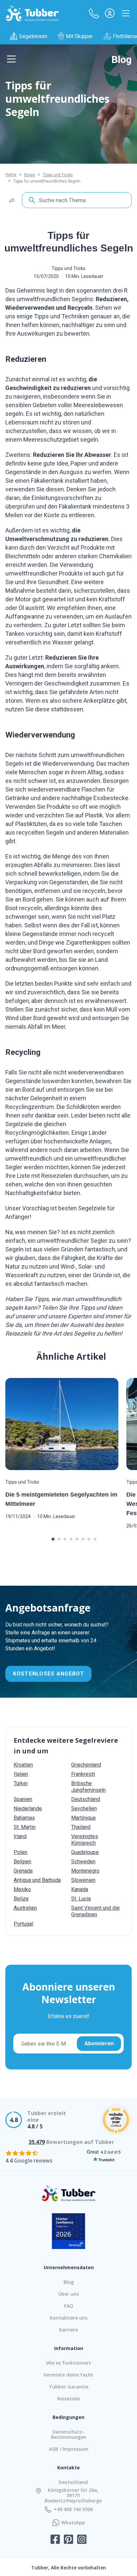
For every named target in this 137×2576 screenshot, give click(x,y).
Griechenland (86, 1765)
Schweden (83, 1862)
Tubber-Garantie (69, 2387)
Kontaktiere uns (69, 2318)
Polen (20, 1852)
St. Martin (25, 1827)
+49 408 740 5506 (73, 2509)
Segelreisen (33, 36)
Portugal (23, 1924)
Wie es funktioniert (69, 2363)
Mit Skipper (79, 36)
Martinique (83, 1818)
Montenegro (85, 1871)
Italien (21, 1774)
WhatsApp (73, 2523)
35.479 (37, 2142)
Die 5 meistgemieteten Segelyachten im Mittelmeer (61, 1499)
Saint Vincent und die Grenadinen (95, 1911)
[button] (94, 13)
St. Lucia (81, 1899)
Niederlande (28, 1809)
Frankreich (83, 1774)
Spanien (23, 1799)
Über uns (68, 2294)
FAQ (69, 2306)
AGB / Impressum (69, 2449)
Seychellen (84, 1809)
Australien (25, 1908)
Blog (122, 59)
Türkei (21, 1783)
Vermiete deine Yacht (68, 2375)
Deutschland (86, 1799)
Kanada (80, 1889)
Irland (20, 1836)
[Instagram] (82, 2540)
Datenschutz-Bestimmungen (69, 2434)
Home (11, 175)
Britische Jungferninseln (88, 1787)
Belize (21, 1899)
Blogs (30, 175)
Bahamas (24, 1818)
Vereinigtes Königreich (85, 1840)
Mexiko (22, 1889)
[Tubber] (32, 13)
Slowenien (83, 1880)
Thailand (81, 1827)
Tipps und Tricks (58, 175)
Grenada (23, 1871)
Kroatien (23, 1765)
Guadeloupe (85, 1852)
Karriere (68, 2330)
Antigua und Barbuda (37, 1880)
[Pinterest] (68, 2540)
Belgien (22, 1862)
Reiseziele (68, 2399)
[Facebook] (55, 2540)
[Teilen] (12, 200)
